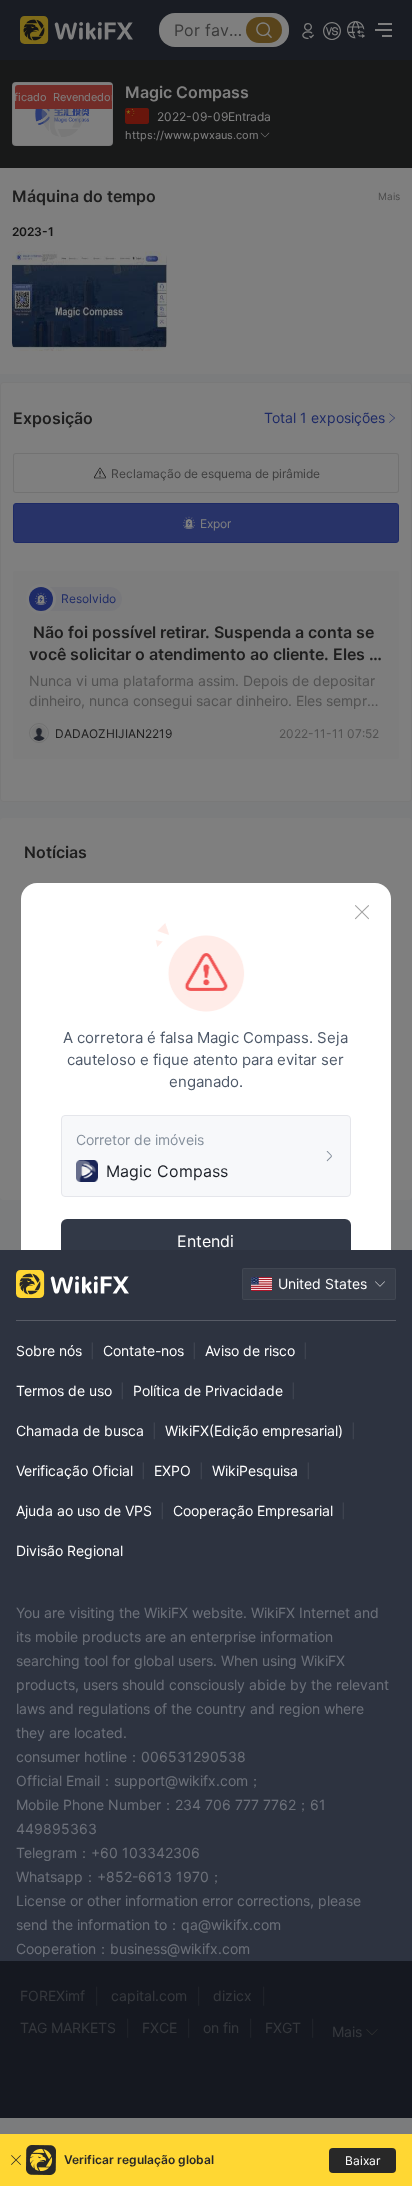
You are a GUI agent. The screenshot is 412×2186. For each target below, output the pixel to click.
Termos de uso (64, 1390)
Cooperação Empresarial (253, 1510)
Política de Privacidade (208, 1390)
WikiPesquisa (255, 1470)
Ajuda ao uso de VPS (84, 1510)
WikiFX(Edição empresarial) (254, 1430)
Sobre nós (49, 1350)
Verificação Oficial (74, 1470)
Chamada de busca (80, 1430)
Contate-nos (143, 1350)
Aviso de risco (250, 1350)
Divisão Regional (69, 1550)
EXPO (172, 1470)
